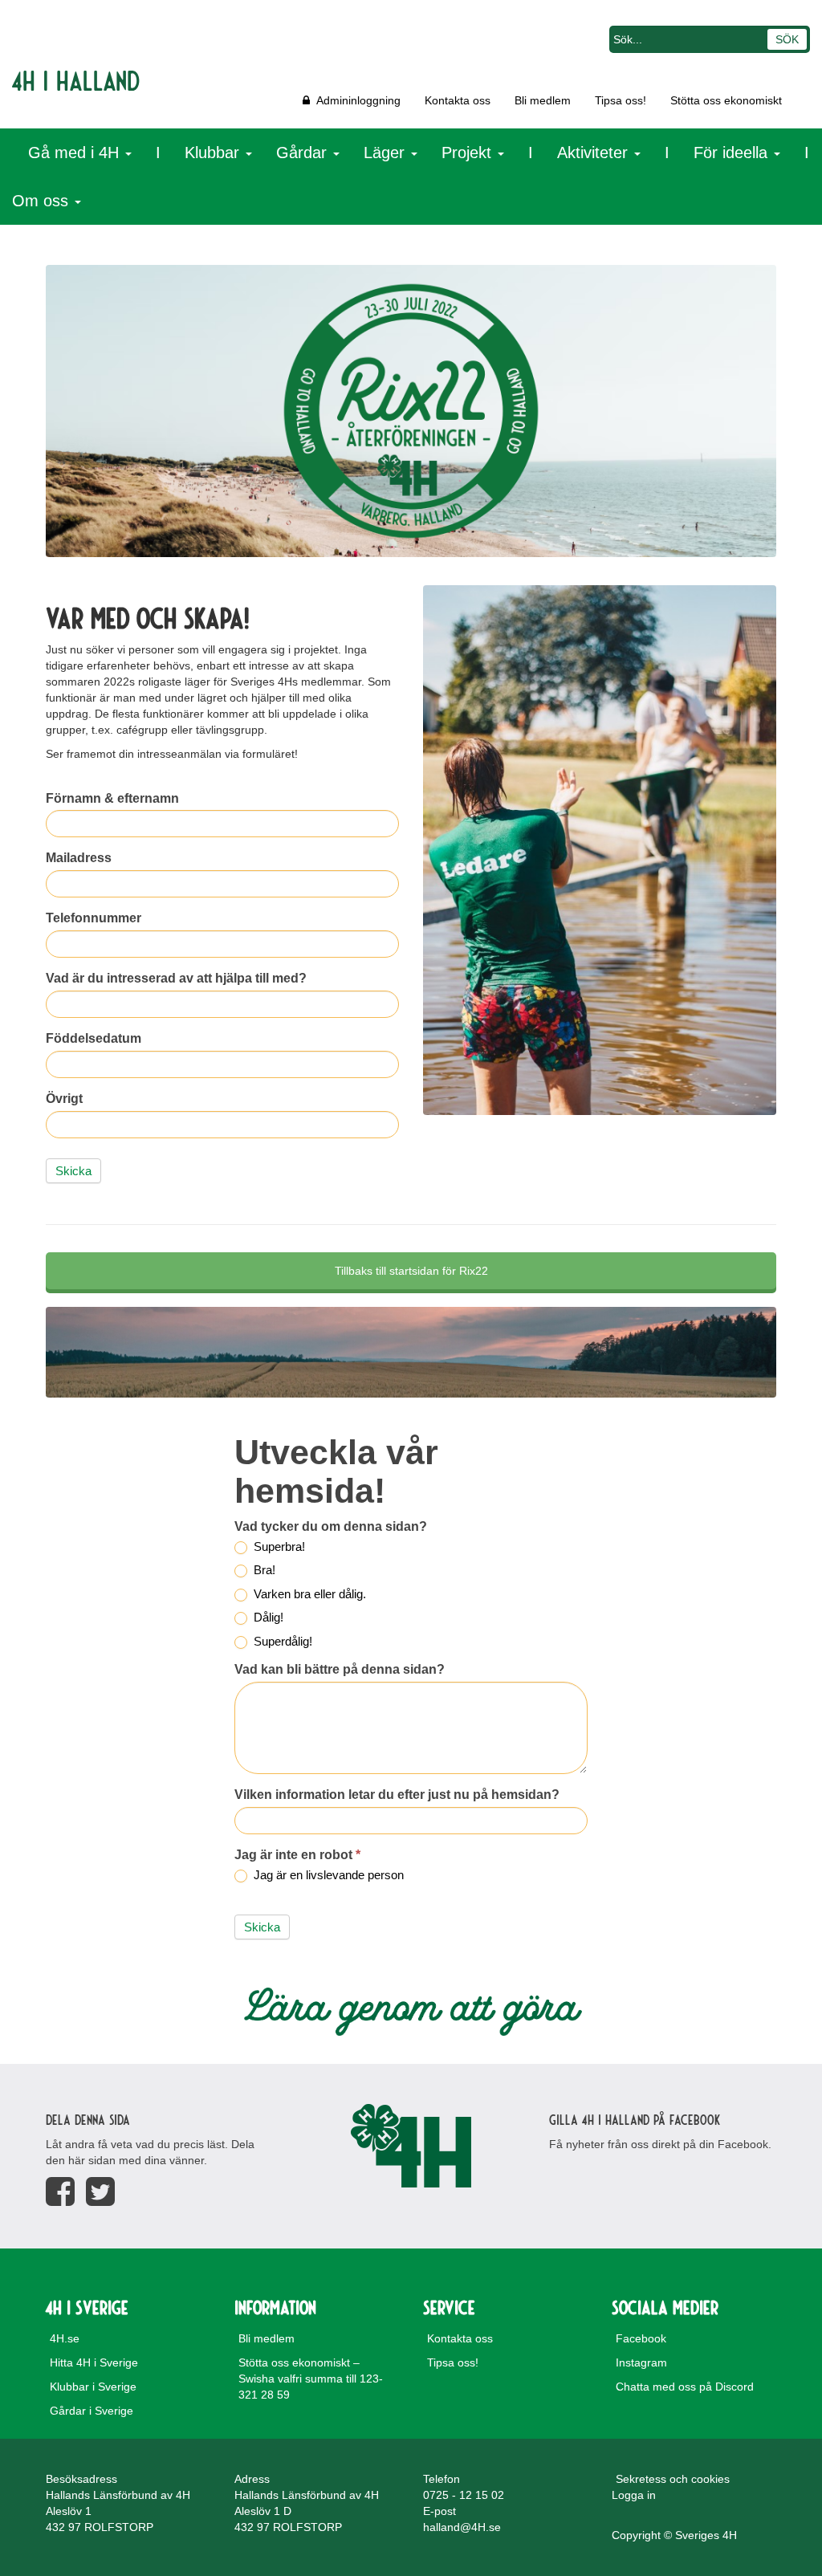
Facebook (641, 2338)
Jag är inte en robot (297, 1855)
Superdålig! (281, 1641)
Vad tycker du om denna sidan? (331, 1526)
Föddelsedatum (94, 1038)
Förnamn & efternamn (112, 798)
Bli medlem (543, 100)
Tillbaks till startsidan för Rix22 (411, 1271)
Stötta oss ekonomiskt (726, 100)
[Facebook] (60, 2192)
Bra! (263, 1570)
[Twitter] (100, 2192)
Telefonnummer (94, 918)
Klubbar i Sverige (93, 2387)
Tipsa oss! (621, 100)
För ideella (733, 153)
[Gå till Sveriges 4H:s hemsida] (411, 2146)
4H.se (65, 2338)
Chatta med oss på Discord (685, 2387)
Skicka (73, 1171)
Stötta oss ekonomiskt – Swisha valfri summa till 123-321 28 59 (311, 2379)
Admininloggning (355, 100)
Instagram (641, 2362)
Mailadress (79, 858)
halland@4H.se (462, 2527)
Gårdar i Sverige (92, 2411)
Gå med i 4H (76, 153)
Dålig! (267, 1617)
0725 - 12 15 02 (464, 2495)
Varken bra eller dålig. (308, 1594)
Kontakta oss (458, 100)
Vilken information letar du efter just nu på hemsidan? (397, 1795)
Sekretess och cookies (673, 2479)
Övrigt (64, 1099)
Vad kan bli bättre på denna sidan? (340, 1669)
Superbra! (278, 1546)
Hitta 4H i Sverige (94, 2362)
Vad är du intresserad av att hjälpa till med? (176, 978)
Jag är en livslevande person (327, 1875)
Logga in (634, 2495)
